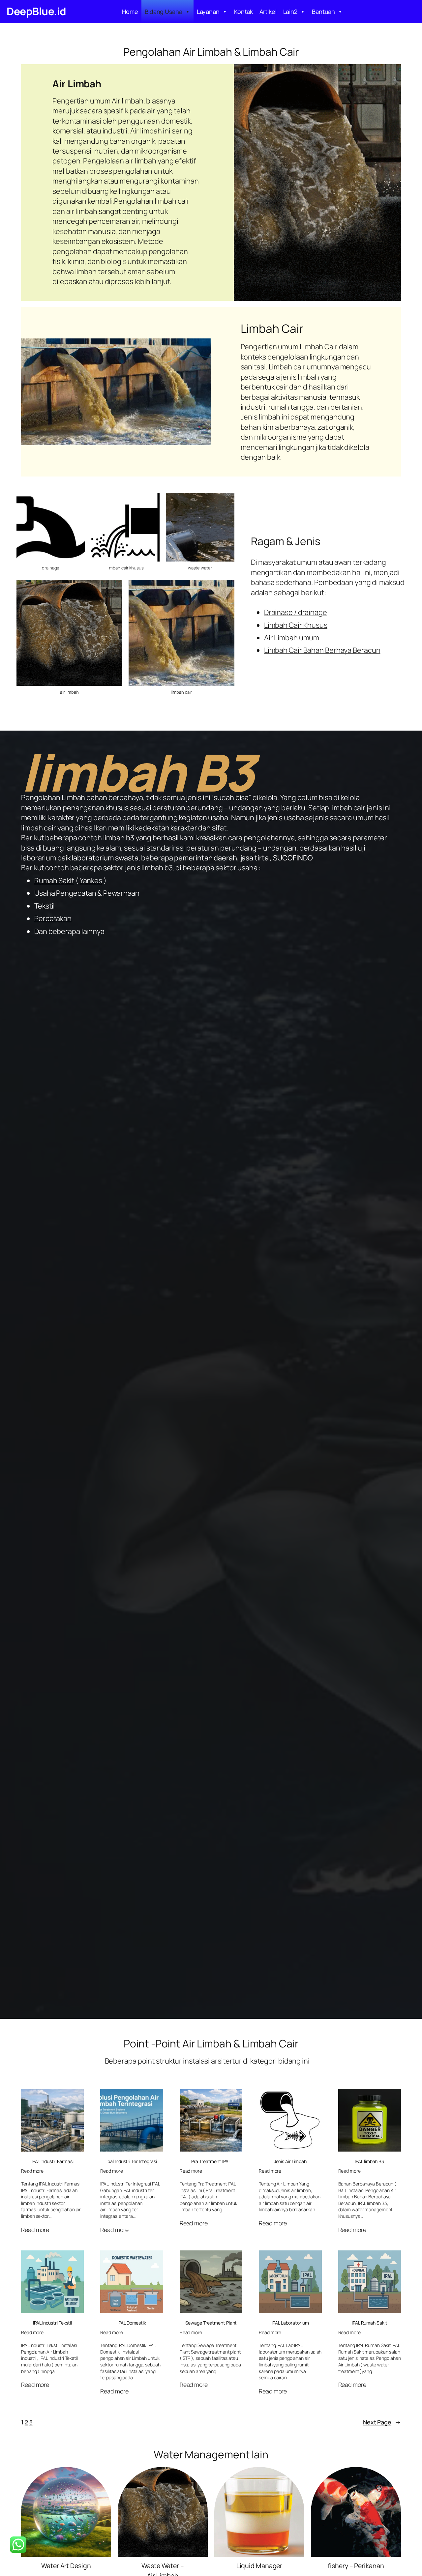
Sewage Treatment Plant (211, 2323)
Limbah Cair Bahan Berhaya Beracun (322, 650)
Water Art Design (66, 2566)
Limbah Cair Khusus (296, 625)
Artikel (268, 12)
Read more (32, 2171)
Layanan (208, 12)
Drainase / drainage (296, 612)
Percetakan (53, 918)
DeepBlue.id (36, 11)
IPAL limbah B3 (369, 2161)
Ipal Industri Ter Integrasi (132, 2161)
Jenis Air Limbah (290, 2161)
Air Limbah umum (292, 638)
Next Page (382, 2422)
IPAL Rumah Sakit (369, 2323)
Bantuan (323, 12)
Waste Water (160, 2566)
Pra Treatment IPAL (211, 2161)
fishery (338, 2566)
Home (130, 12)
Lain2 (290, 12)
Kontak (243, 12)
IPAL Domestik (132, 2323)
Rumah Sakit (54, 881)
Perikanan (369, 2566)
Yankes (91, 881)
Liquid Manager (259, 2566)
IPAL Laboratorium (290, 2323)
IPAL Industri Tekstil (52, 2323)
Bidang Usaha (164, 12)
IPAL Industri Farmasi (53, 2161)
